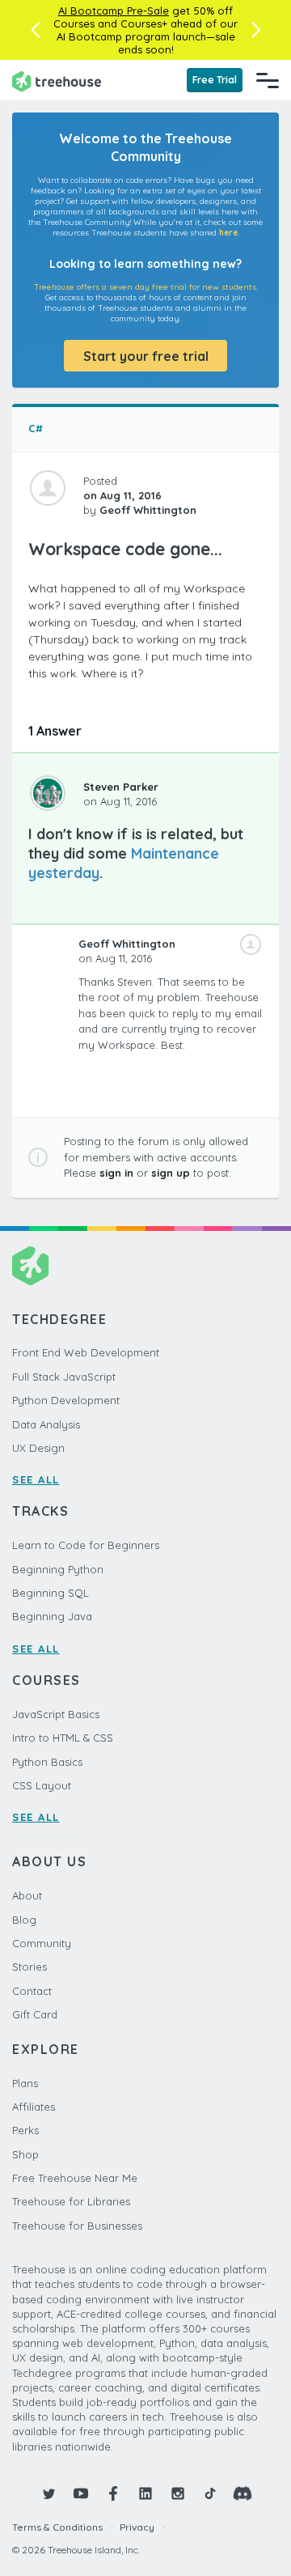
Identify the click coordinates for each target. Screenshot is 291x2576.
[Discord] (242, 2493)
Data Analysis (46, 1424)
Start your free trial (146, 356)
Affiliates (34, 2107)
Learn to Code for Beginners (86, 1545)
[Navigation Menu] (268, 80)
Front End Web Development (86, 1352)
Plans (25, 2083)
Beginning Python (58, 1569)
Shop (25, 2154)
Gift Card (35, 2014)
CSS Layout (42, 1785)
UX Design (38, 1448)
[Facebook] (113, 2493)
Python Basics (47, 1762)
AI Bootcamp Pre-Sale (114, 11)
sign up (171, 1173)
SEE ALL (36, 1479)
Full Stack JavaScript (64, 1377)
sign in (116, 1173)
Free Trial (215, 80)
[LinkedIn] (145, 2493)
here (228, 233)
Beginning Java (52, 1616)
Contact (32, 1991)
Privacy (137, 2527)
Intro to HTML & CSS (63, 1738)
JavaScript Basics (56, 1714)
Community (42, 1943)
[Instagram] (178, 2493)
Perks (25, 2130)
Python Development (66, 1400)
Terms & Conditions (57, 2527)
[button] (35, 30)
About (27, 1895)
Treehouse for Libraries (71, 2201)
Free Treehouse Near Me (75, 2178)
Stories (30, 1967)
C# (36, 428)
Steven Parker (121, 787)
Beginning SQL (51, 1593)
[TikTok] (210, 2493)
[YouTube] (81, 2493)
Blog (24, 1920)
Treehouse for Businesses (77, 2226)
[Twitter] (48, 2493)
